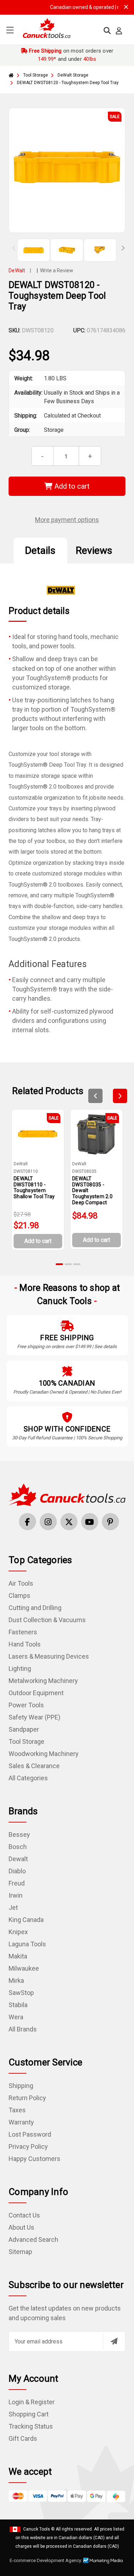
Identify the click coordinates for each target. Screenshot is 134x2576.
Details (40, 550)
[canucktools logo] (67, 1494)
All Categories (28, 1778)
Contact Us (24, 2215)
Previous (14, 248)
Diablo (17, 1871)
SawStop (21, 1993)
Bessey (19, 1835)
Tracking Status (31, 2426)
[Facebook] (28, 1522)
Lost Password (30, 2134)
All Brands (23, 2029)
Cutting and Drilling (35, 1608)
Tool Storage (26, 1741)
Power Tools (26, 1705)
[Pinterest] (110, 1522)
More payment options (67, 520)
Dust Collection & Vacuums (47, 1620)
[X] (69, 1522)
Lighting (20, 1668)
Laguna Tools (27, 1944)
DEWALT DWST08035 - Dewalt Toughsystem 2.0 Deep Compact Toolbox (92, 1194)
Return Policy (27, 2098)
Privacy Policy (28, 2146)
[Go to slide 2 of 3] (68, 1264)
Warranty (21, 2122)
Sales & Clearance (34, 1766)
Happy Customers (34, 2159)
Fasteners (23, 1632)
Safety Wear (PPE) (34, 1717)
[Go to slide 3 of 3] (77, 1264)
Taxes (17, 2110)
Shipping (21, 2086)
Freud (17, 1883)
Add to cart (71, 486)
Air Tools (21, 1583)
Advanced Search (33, 2240)
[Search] (107, 31)
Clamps (19, 1596)
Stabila (18, 2005)
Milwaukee (24, 1968)
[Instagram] (48, 1522)
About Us (21, 2227)
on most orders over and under (71, 55)
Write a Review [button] (57, 270)
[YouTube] (90, 1522)
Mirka (16, 1980)
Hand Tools (25, 1644)
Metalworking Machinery (43, 1681)
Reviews (94, 550)
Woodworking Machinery (44, 1754)
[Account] (119, 31)
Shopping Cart (29, 2414)
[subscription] (114, 2341)
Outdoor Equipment (36, 1693)
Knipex (18, 1932)
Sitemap (20, 2252)
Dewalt (18, 1859)
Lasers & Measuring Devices (49, 1656)
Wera (16, 2017)
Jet (13, 1907)
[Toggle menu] (10, 30)
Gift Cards (23, 2438)
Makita (18, 1956)
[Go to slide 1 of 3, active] (60, 1264)
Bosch (18, 1847)
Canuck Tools (37, 2529)
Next (120, 248)
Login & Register (32, 2402)
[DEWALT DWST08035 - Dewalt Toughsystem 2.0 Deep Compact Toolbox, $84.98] (96, 1134)
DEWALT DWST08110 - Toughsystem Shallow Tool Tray (34, 1187)
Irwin (16, 1895)
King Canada (26, 1920)
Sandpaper (24, 1729)
